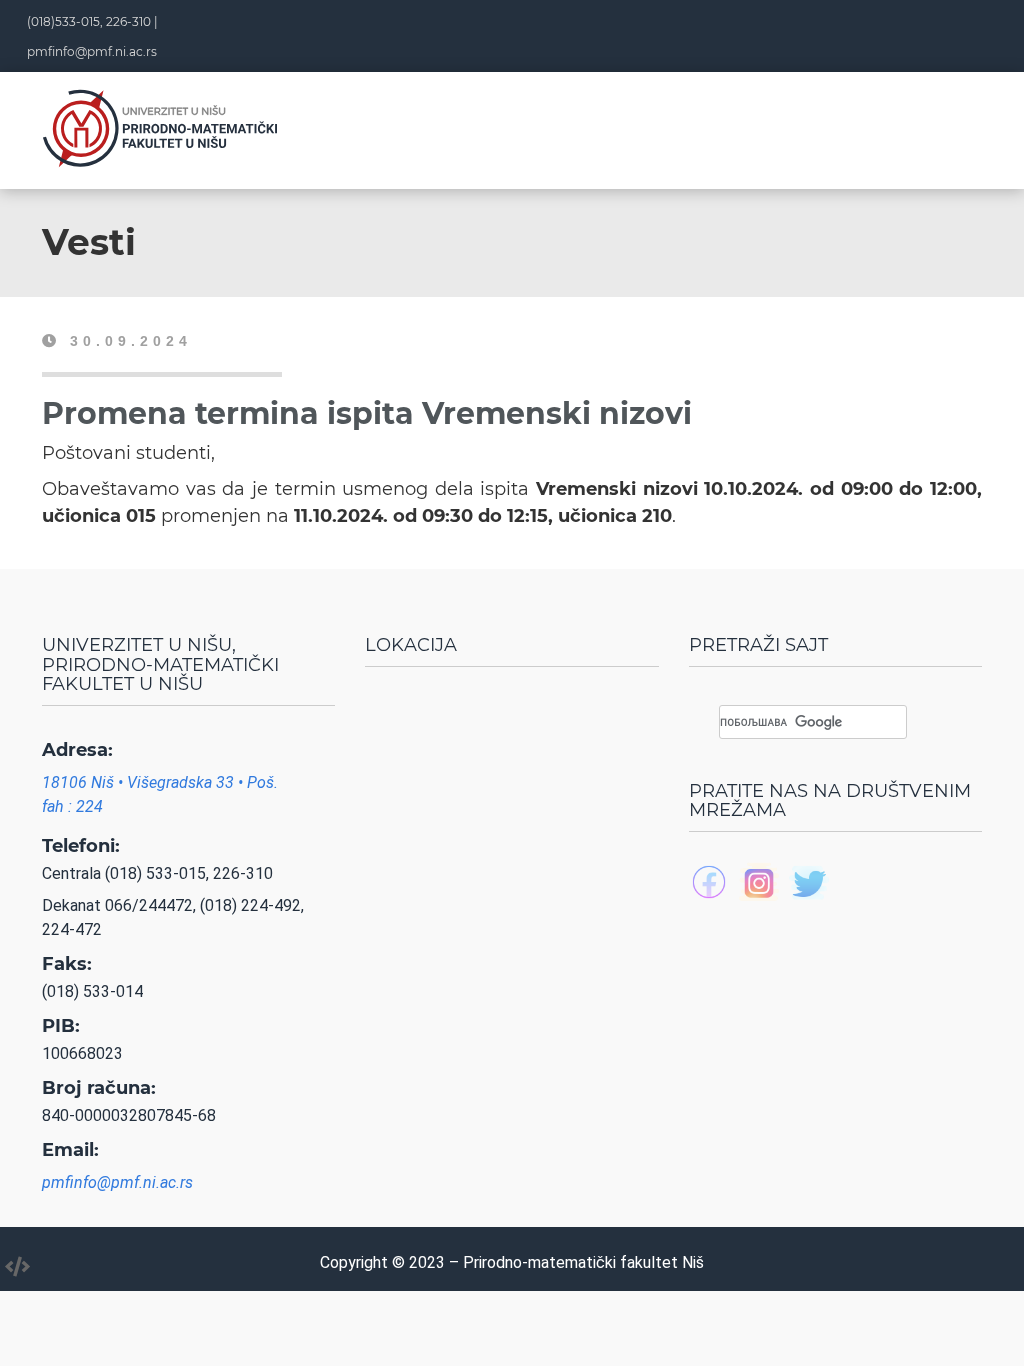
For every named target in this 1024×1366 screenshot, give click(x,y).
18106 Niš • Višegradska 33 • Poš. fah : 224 (160, 794)
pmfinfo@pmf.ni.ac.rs (92, 51)
